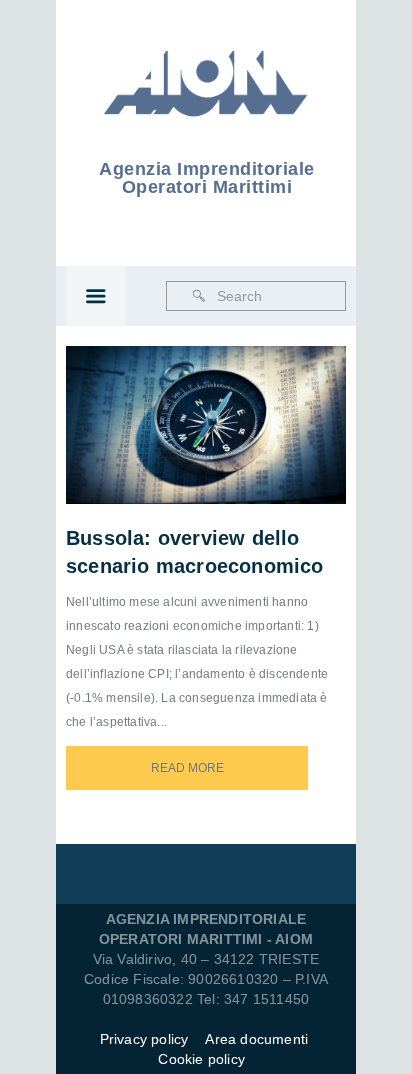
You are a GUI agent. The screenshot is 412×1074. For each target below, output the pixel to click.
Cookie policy (201, 1059)
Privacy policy (144, 1039)
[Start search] (199, 296)
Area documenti (258, 1039)
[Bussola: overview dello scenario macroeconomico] (233, 399)
